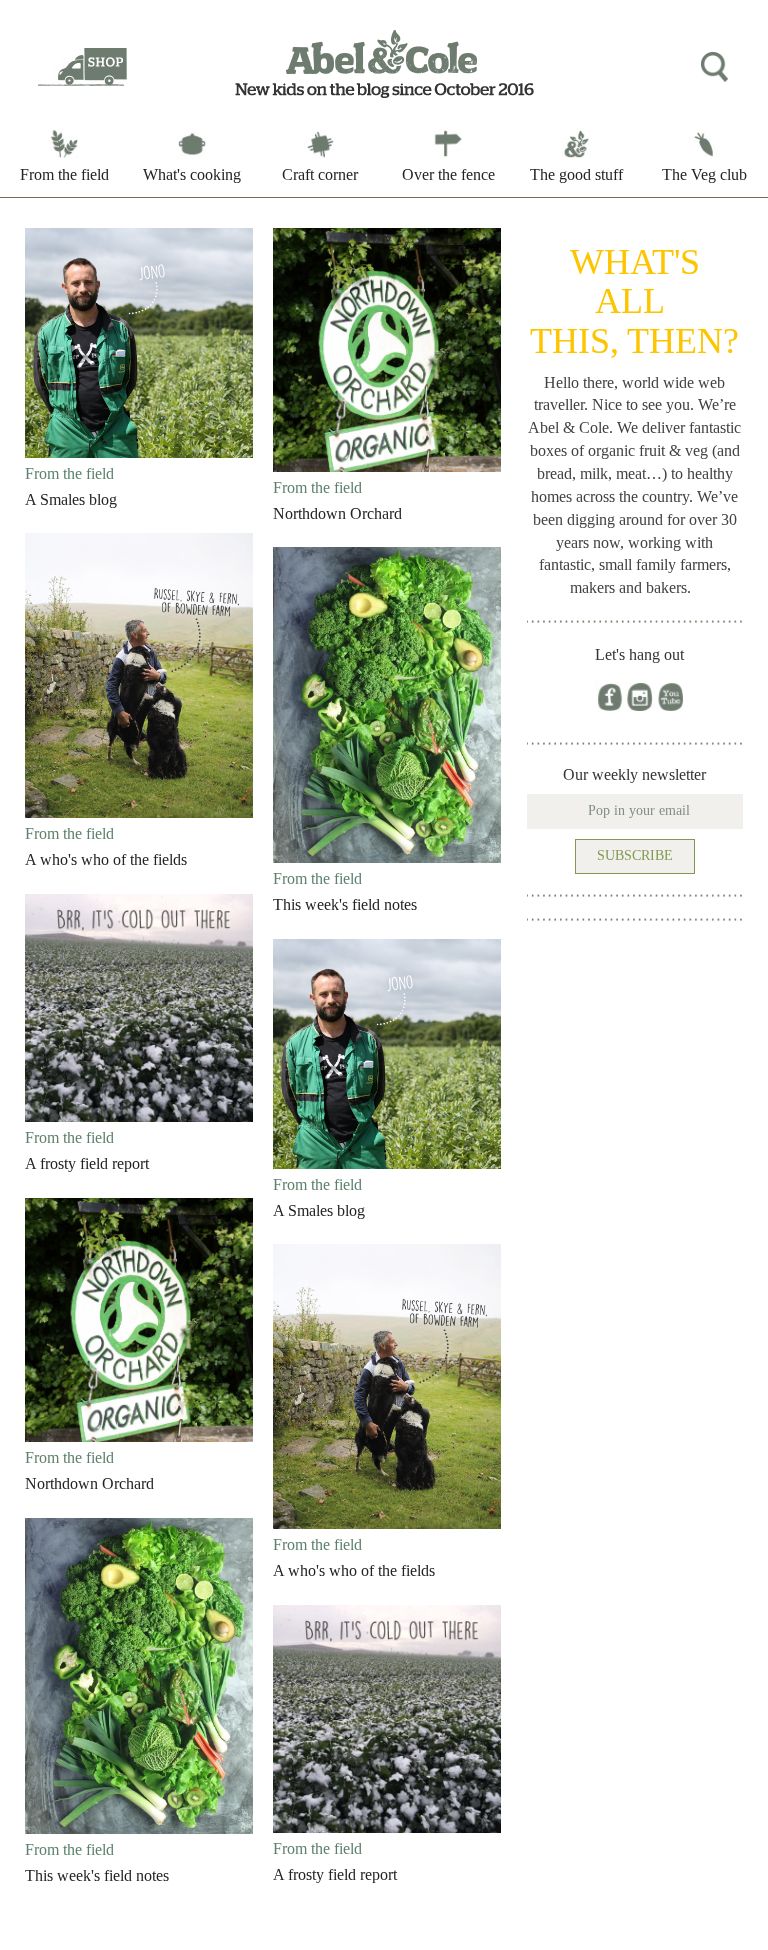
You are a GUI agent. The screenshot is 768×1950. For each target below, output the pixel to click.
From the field (64, 174)
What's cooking (192, 174)
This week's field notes (345, 904)
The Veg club (704, 174)
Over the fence (448, 174)
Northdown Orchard (337, 513)
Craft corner (320, 174)
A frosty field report (87, 1163)
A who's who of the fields (106, 859)
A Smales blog (71, 499)
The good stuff (576, 174)
